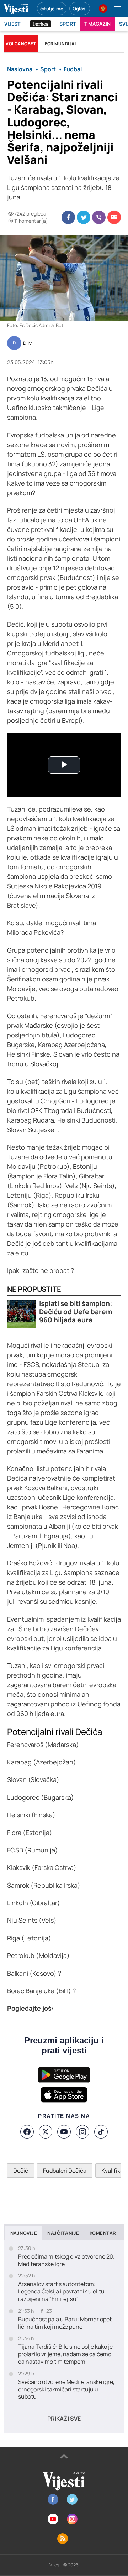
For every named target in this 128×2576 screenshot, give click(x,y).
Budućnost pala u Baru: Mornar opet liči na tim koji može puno (65, 2323)
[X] (46, 2132)
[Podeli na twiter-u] (84, 217)
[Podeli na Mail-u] (114, 217)
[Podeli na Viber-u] (99, 217)
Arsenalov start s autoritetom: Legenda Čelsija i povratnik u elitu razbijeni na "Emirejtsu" (61, 2291)
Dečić (21, 2171)
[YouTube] (64, 2132)
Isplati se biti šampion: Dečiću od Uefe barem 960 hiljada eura (76, 1312)
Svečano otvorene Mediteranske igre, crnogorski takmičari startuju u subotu (66, 2389)
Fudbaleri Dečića (65, 2171)
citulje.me (52, 9)
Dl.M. (28, 343)
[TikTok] (101, 2132)
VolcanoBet (21, 44)
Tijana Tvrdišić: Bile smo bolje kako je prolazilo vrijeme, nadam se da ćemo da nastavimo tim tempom (65, 2354)
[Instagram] (82, 2132)
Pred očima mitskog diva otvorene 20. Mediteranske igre (66, 2260)
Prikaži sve (64, 2419)
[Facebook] (27, 2132)
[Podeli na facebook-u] (68, 217)
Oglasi (80, 9)
